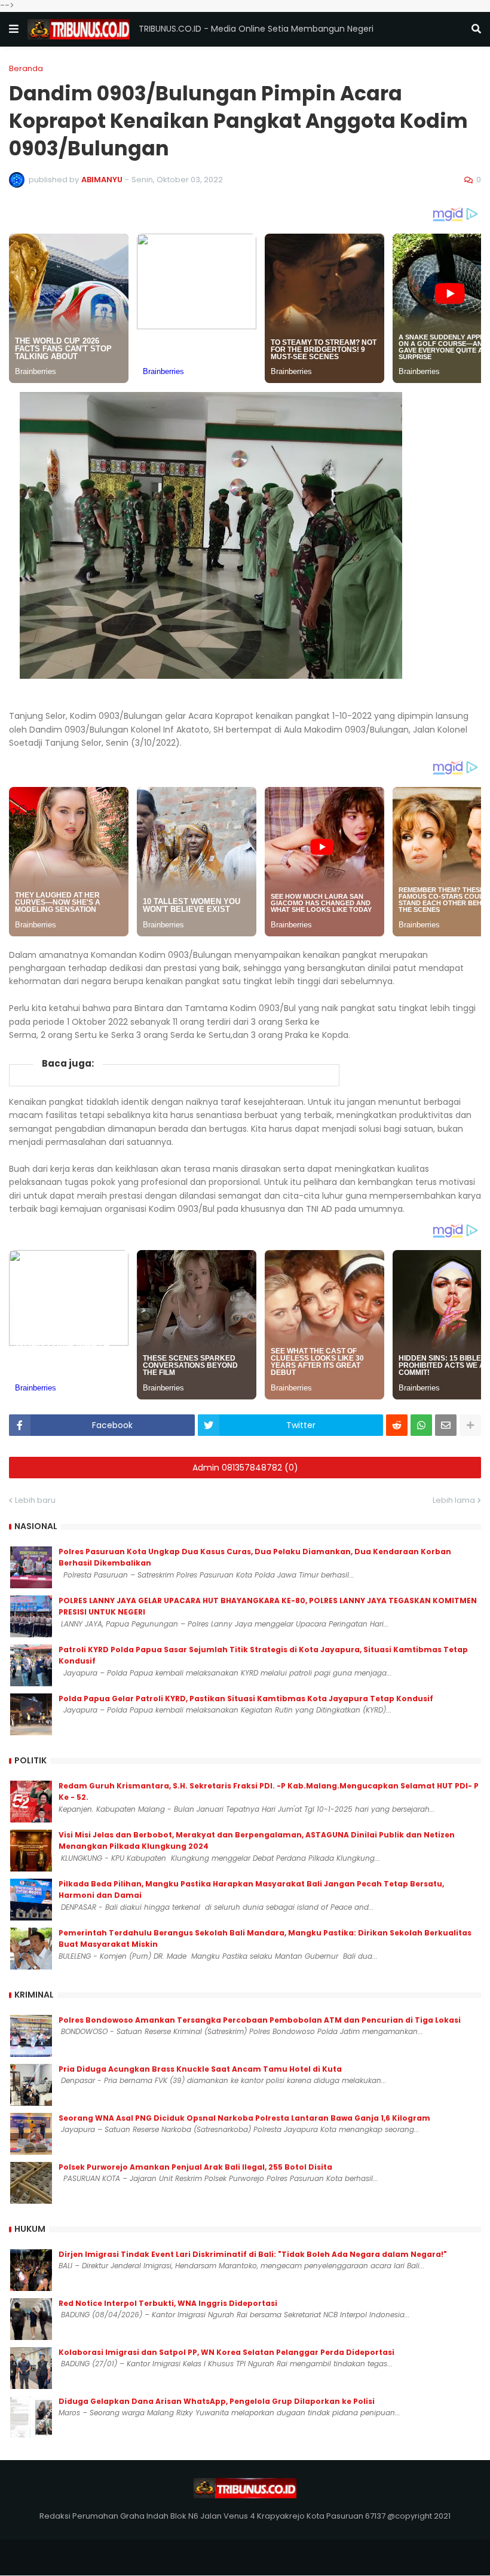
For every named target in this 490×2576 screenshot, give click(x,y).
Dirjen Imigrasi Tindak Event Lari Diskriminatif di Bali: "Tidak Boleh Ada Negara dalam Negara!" (253, 2254)
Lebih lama (454, 1500)
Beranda (26, 68)
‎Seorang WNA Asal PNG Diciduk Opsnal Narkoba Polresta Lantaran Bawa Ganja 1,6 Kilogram (244, 2118)
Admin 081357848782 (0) (245, 1468)
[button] (14, 29)
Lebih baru (35, 1500)
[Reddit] (397, 1425)
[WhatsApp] (421, 1425)
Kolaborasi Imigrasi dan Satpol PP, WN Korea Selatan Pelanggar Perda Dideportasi (226, 2352)
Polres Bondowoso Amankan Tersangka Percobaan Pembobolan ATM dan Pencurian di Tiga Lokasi (260, 2020)
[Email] (446, 1425)
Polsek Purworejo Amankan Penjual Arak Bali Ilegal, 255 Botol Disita (195, 2167)
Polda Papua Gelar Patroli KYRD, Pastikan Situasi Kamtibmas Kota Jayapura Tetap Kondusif (246, 1699)
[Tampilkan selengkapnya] (470, 1425)
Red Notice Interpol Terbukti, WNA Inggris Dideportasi (168, 2303)
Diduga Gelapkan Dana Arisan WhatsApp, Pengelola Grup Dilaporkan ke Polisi (217, 2401)
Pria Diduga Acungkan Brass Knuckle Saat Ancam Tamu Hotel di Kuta (200, 2069)
